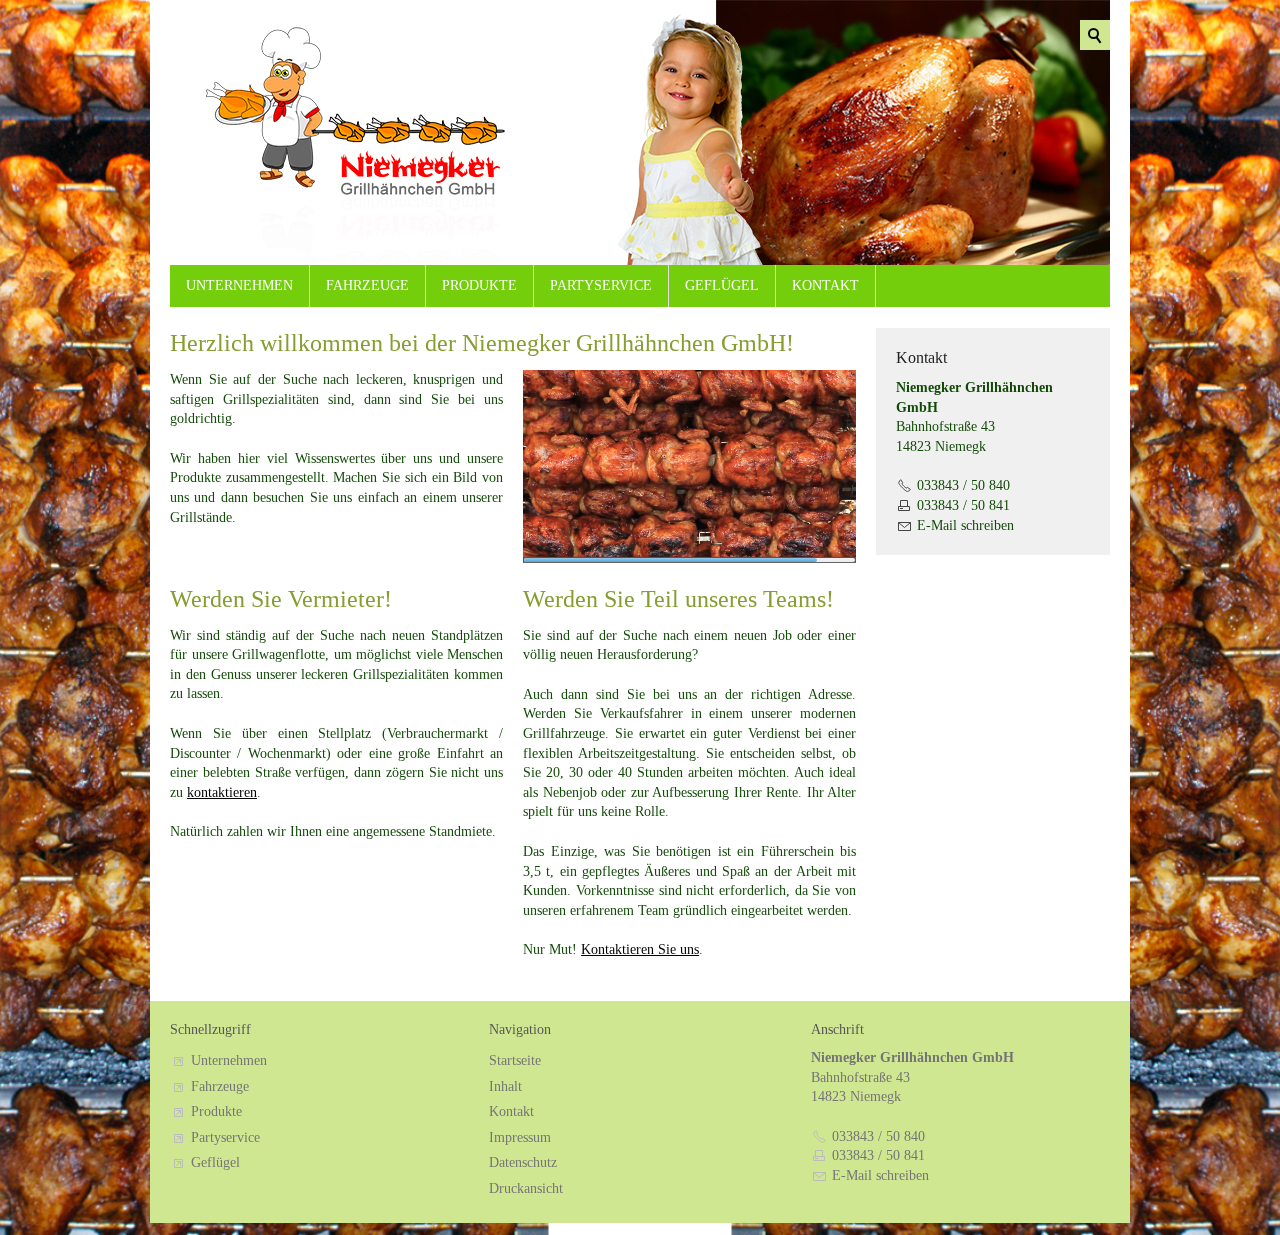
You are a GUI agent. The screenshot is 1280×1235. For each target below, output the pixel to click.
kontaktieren (222, 792)
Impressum (520, 1137)
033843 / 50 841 (963, 505)
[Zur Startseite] (310, 145)
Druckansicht (526, 1188)
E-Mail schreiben (965, 525)
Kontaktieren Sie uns (640, 949)
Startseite (515, 1060)
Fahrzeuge (367, 285)
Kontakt (825, 285)
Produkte (479, 285)
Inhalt (505, 1086)
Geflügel (722, 285)
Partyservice (601, 285)
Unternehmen (239, 285)
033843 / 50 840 (963, 485)
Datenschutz (523, 1162)
